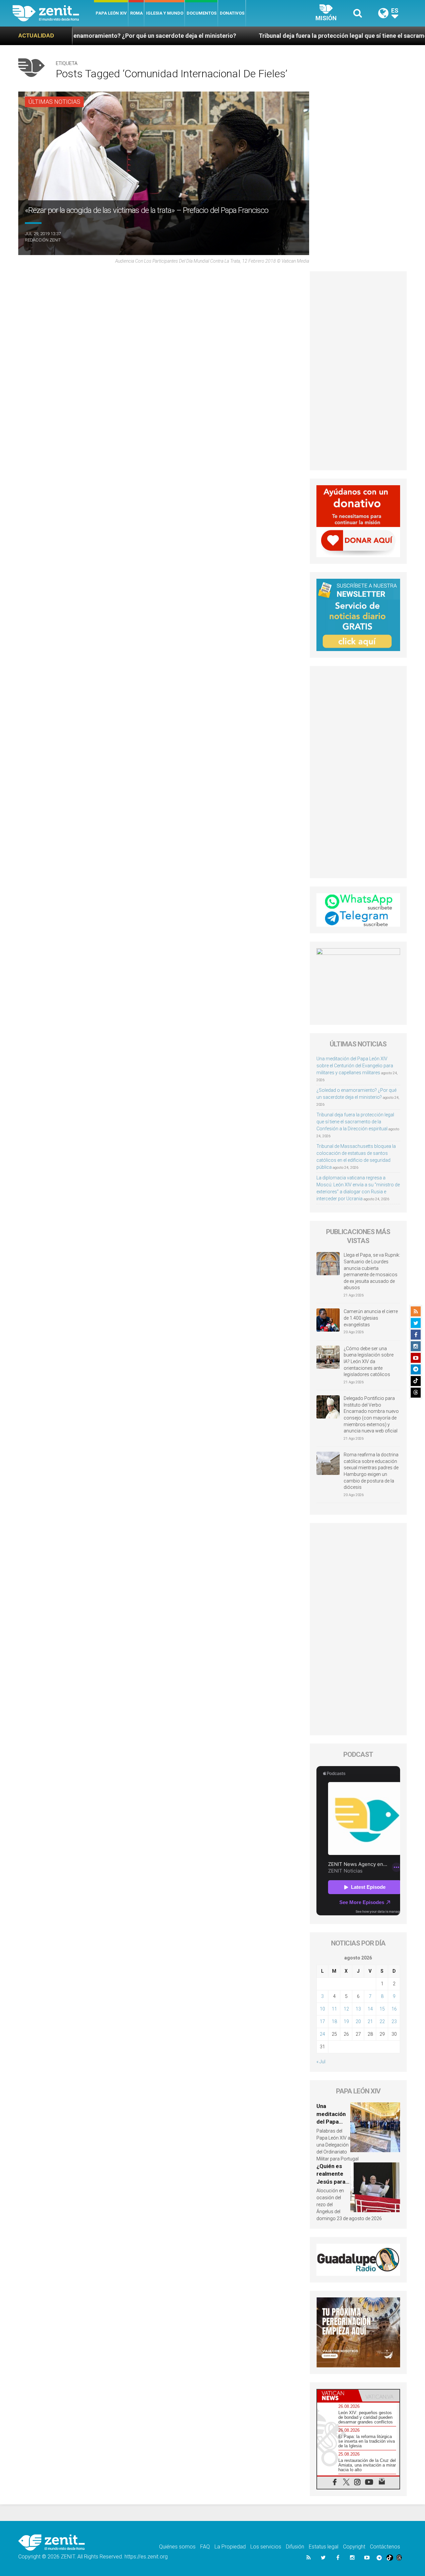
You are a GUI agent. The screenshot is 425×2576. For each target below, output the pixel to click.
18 (334, 2021)
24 (322, 2034)
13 (358, 2009)
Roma (136, 13)
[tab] (338, 2396)
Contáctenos (385, 2547)
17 (322, 2021)
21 (370, 2021)
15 (382, 2009)
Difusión (295, 2547)
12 (346, 2009)
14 (370, 2009)
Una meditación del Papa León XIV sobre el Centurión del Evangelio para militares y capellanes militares (355, 1066)
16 (394, 2009)
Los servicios (266, 2547)
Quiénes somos (177, 2547)
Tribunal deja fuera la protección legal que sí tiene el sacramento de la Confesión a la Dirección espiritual (355, 1122)
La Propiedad (230, 2547)
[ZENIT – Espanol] (53, 13)
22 (382, 2021)
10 (322, 2009)
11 (334, 2009)
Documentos (202, 13)
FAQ (205, 2547)
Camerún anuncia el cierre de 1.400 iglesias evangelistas (371, 1318)
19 (346, 2021)
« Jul (321, 2062)
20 (358, 2021)
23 (394, 2021)
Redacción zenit (43, 240)
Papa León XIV (111, 13)
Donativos (232, 13)
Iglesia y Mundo (165, 13)
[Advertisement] (358, 371)
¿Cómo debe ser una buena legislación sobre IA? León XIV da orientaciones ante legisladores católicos (369, 1361)
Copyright (354, 2547)
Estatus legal (324, 2547)
